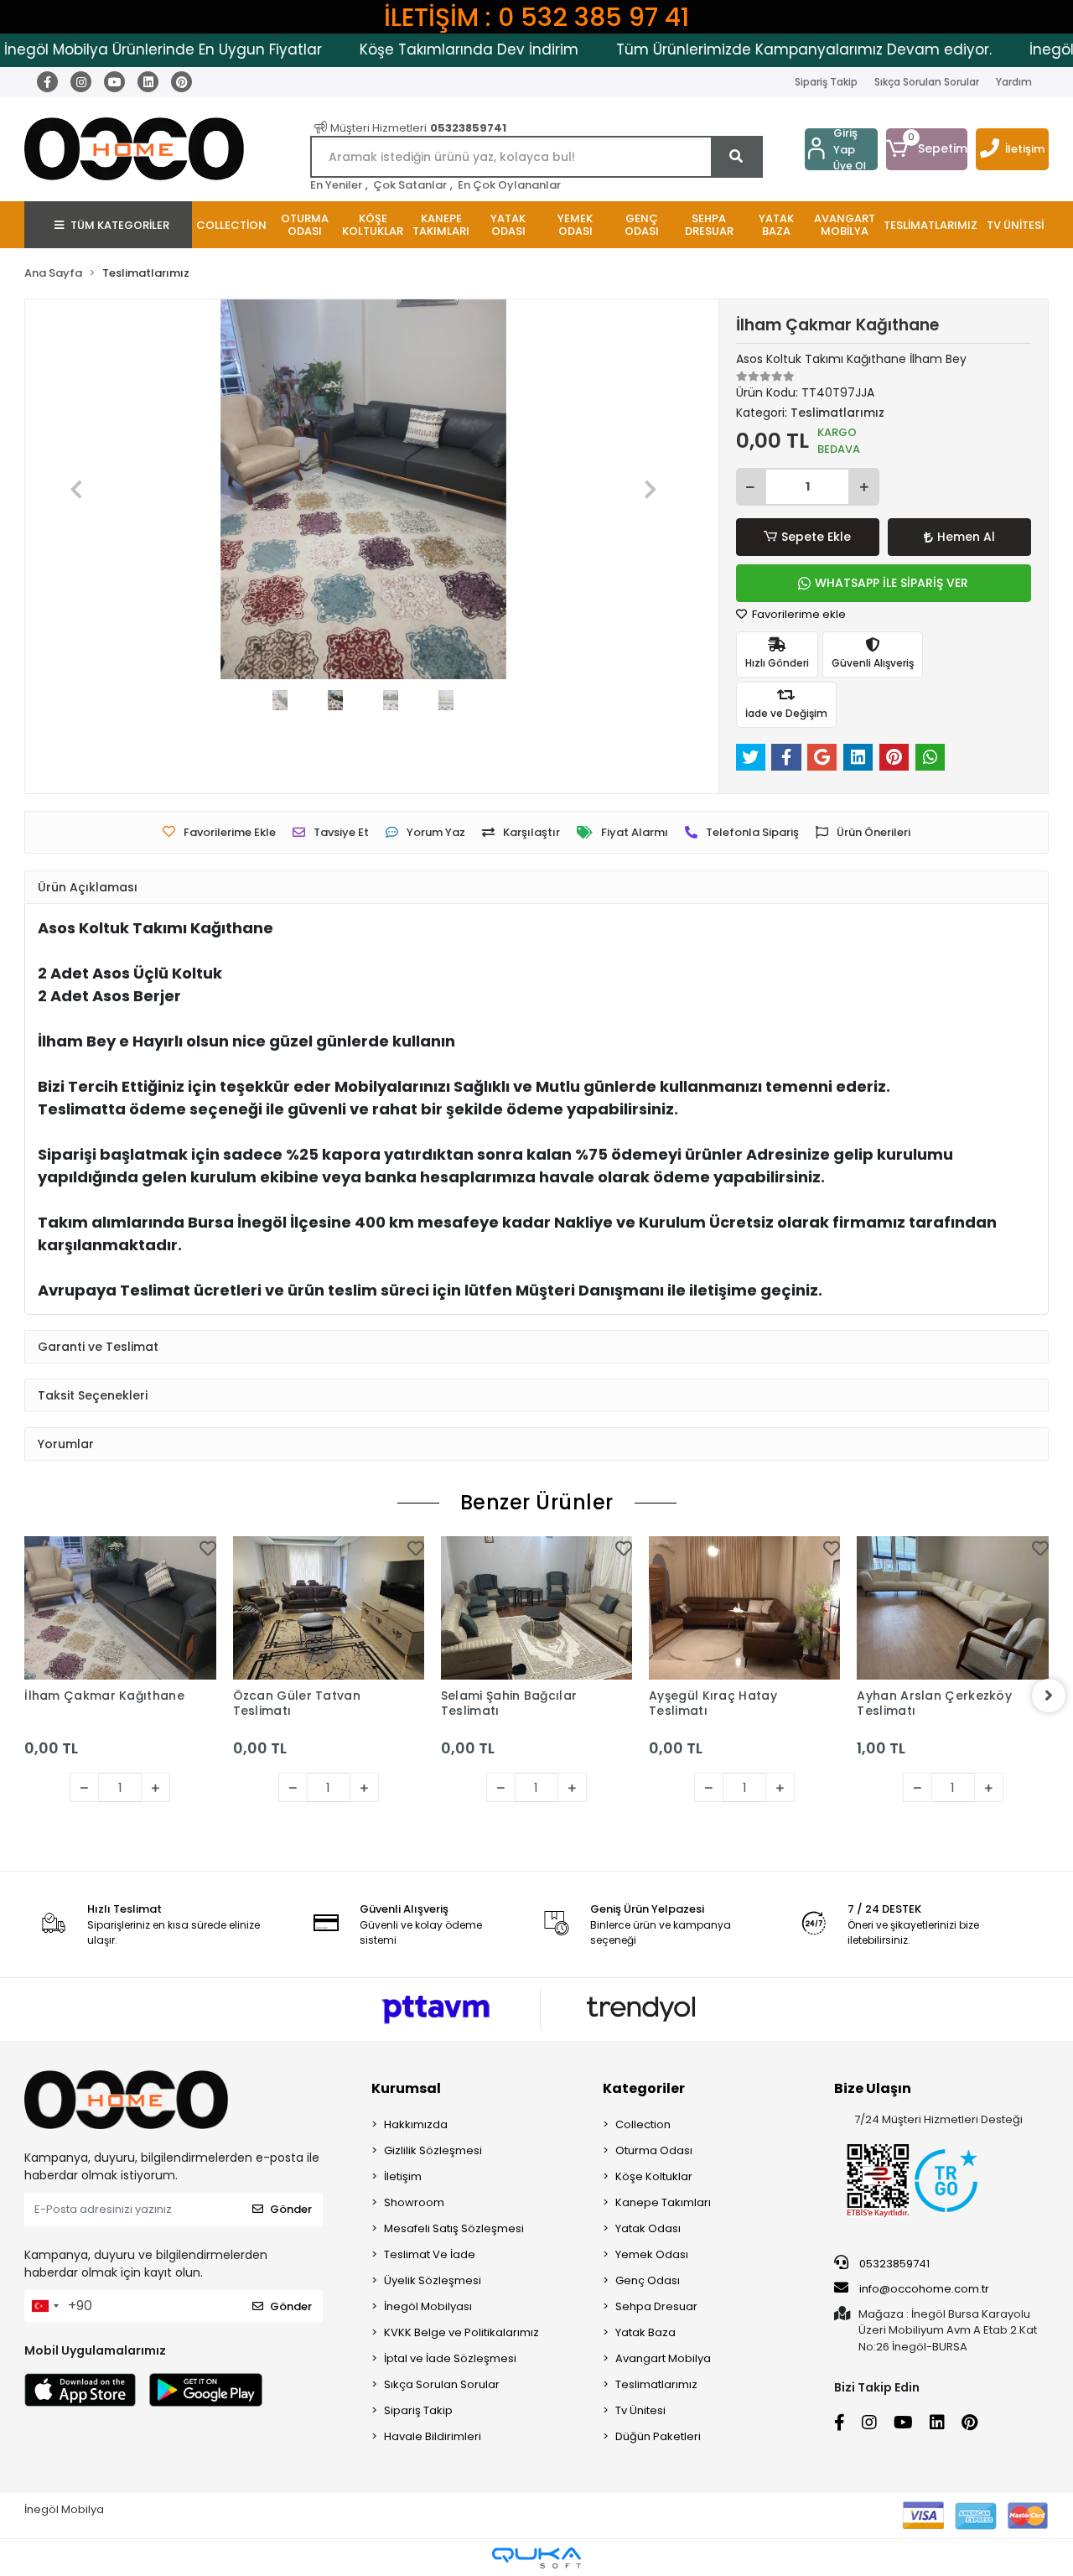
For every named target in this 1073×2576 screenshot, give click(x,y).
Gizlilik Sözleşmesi (433, 2150)
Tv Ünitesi (640, 2410)
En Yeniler (336, 185)
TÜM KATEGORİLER (120, 225)
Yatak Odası (648, 2228)
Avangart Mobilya (663, 2358)
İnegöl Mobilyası (428, 2306)
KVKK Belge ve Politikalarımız (461, 2332)
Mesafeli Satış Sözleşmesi (454, 2228)
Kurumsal (406, 2088)
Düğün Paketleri (658, 2436)
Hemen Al (966, 537)
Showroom (414, 2202)
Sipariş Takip (826, 82)
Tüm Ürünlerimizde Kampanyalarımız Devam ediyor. (762, 49)
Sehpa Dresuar (656, 2306)
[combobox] (44, 2306)
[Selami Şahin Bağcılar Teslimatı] (338, 1608)
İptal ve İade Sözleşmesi (450, 2358)
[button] (927, 149)
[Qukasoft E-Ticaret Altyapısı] (536, 2558)
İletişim (1025, 149)
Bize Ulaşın (873, 2088)
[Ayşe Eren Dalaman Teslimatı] (962, 1632)
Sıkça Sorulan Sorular (927, 82)
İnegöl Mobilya (64, 2509)
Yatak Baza (645, 2332)
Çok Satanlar (410, 185)
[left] (24, 1696)
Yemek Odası (652, 2254)
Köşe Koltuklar (654, 2176)
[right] (1049, 1696)
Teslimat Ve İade (430, 2254)
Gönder (291, 2209)
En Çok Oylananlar (509, 185)
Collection (643, 2124)
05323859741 (893, 2264)
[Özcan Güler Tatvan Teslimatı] (130, 1608)
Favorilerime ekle (798, 614)
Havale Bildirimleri (433, 2436)
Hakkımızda (416, 2124)
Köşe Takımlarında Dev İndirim (427, 49)
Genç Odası (648, 2280)
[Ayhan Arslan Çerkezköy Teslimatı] (754, 1608)
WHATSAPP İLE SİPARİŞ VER (892, 583)
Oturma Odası (654, 2150)
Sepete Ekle (816, 537)
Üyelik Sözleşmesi (433, 2280)
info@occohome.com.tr (924, 2289)
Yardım (1014, 82)
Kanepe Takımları (663, 2202)
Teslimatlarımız (656, 2384)
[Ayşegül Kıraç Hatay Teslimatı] (546, 1608)
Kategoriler (644, 2088)
